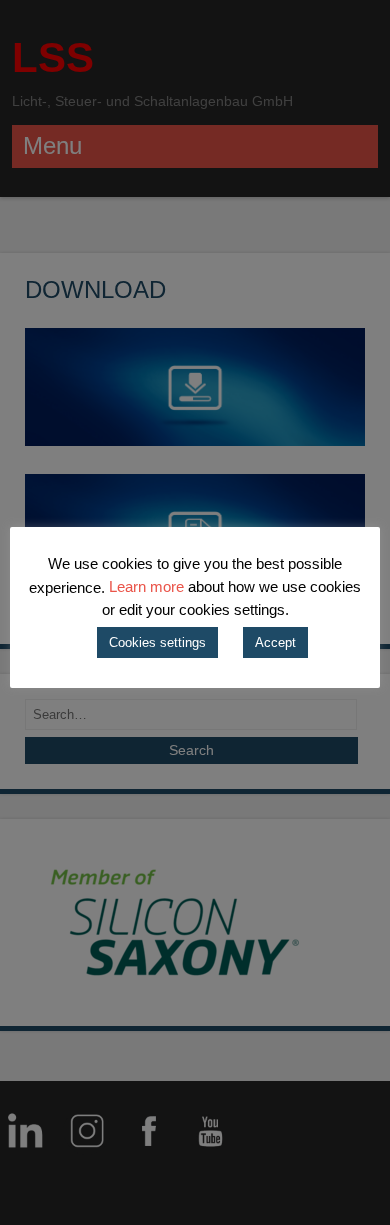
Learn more (146, 586)
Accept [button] (275, 642)
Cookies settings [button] (157, 642)
